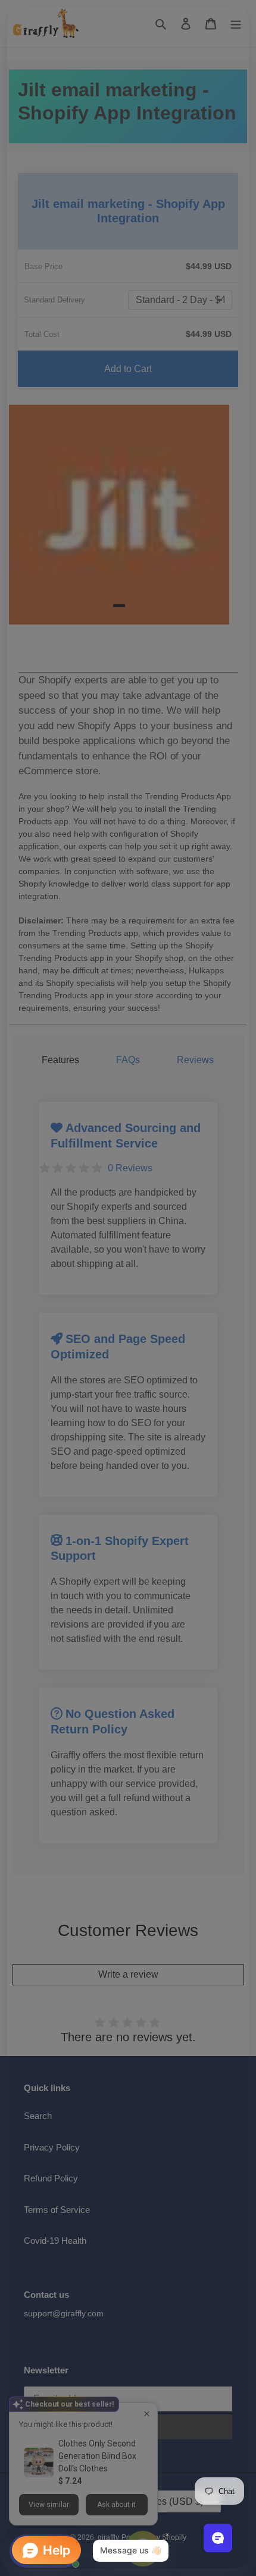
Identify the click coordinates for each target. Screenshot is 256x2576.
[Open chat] (218, 2538)
